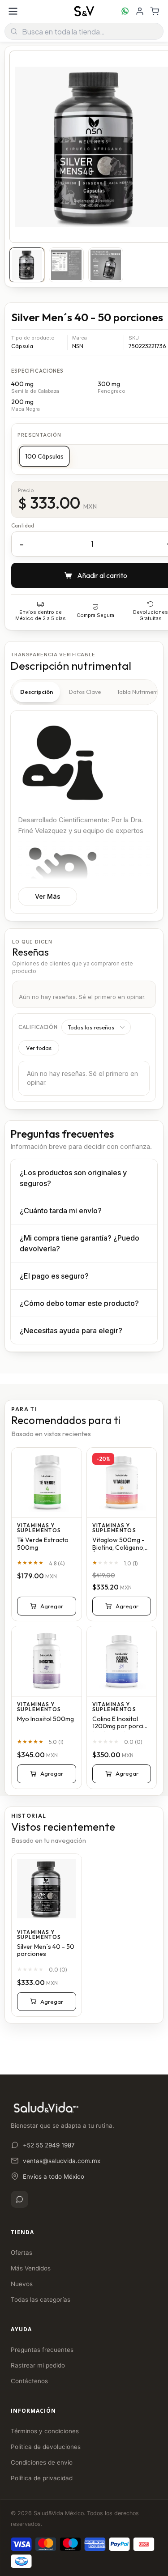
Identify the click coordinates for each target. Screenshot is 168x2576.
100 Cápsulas (44, 456)
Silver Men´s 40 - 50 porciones (46, 1951)
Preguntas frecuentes (42, 2350)
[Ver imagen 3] (106, 265)
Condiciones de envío (42, 2462)
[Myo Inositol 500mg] (47, 1661)
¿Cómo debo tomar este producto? (79, 1303)
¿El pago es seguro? (54, 1276)
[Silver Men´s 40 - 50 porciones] (47, 1889)
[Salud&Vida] (84, 11)
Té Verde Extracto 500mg (43, 1544)
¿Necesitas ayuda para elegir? (71, 1331)
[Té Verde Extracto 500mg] (47, 1483)
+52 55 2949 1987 (49, 2145)
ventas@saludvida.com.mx (62, 2161)
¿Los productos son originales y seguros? (73, 1178)
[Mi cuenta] (140, 11)
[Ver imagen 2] (66, 265)
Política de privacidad (42, 2478)
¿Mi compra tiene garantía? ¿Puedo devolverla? (80, 1243)
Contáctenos (29, 2381)
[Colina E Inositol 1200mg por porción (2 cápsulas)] (122, 1661)
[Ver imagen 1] (27, 265)
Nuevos (22, 2284)
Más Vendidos (31, 2268)
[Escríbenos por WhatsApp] (125, 11)
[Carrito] (155, 11)
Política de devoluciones (46, 2447)
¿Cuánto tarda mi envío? (61, 1211)
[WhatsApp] (19, 2199)
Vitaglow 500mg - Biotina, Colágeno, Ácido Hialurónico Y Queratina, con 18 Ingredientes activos (121, 1544)
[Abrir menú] (13, 11)
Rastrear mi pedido (38, 2365)
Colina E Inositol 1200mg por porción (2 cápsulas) (122, 1723)
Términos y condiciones (45, 2431)
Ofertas (22, 2253)
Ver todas (39, 1048)
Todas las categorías (41, 2300)
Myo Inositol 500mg (45, 1719)
